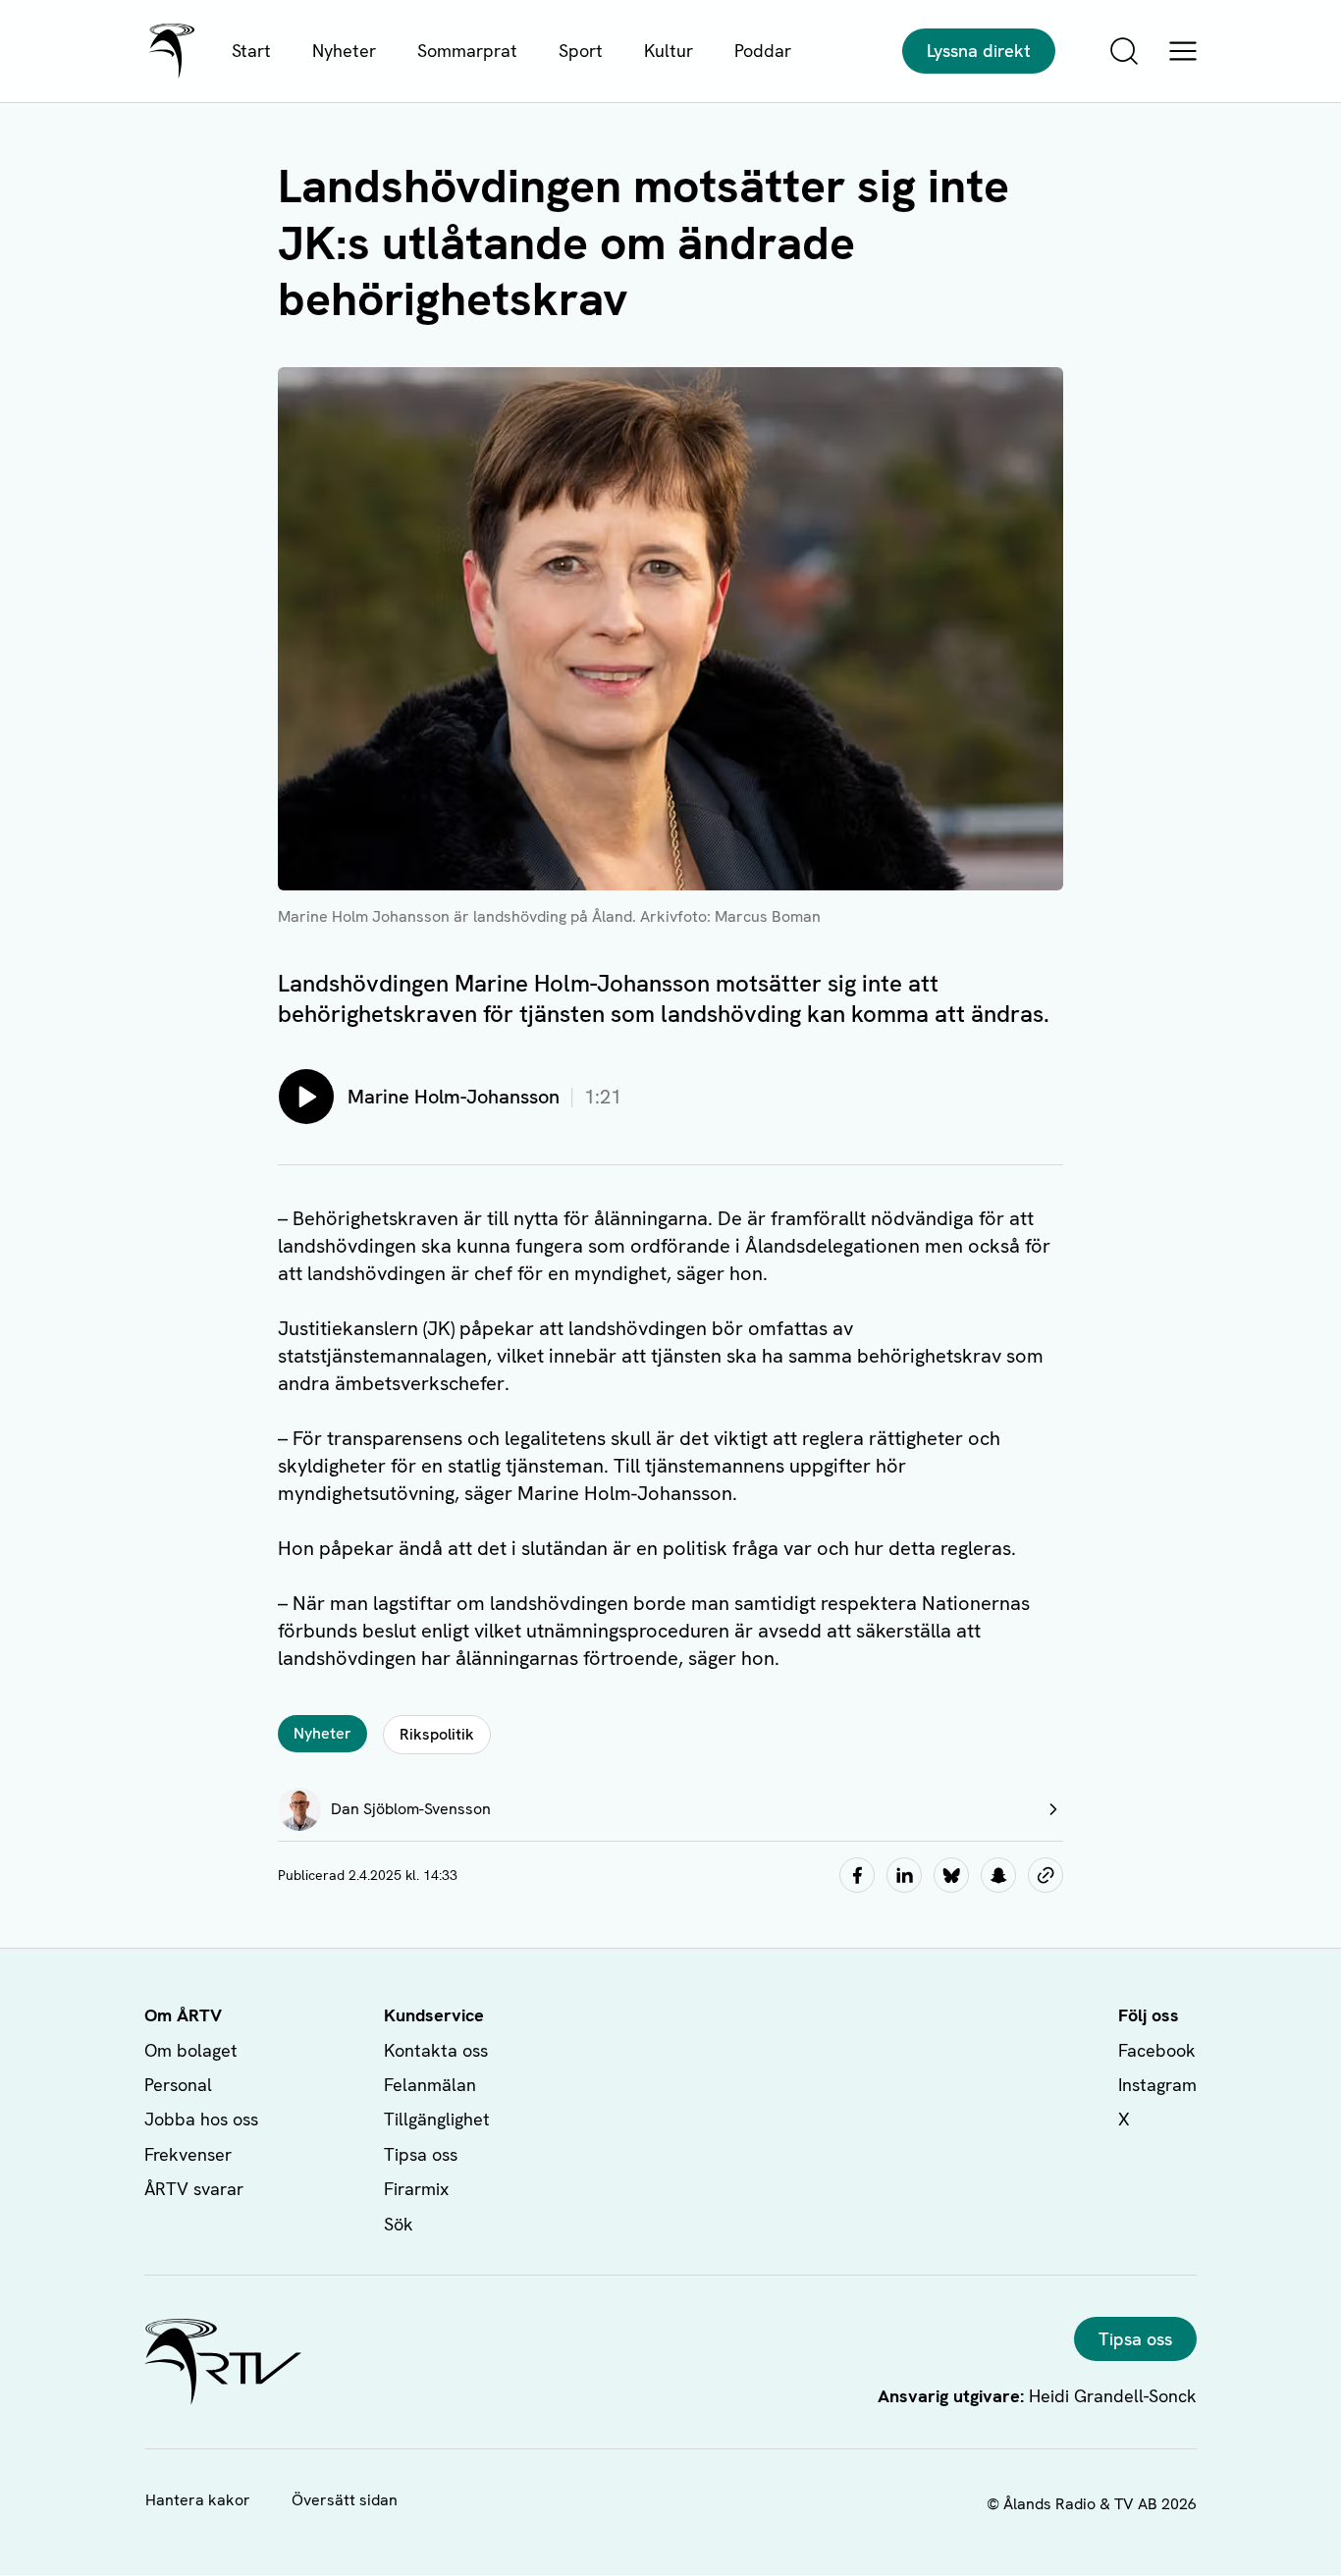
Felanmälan (430, 2085)
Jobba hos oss (201, 2119)
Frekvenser (188, 2154)
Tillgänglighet (437, 2119)
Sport (581, 51)
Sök (399, 2224)
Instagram (1157, 2085)
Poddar (763, 51)
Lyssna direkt (979, 51)
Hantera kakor (198, 2500)
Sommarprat (467, 51)
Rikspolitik (437, 1734)
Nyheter (344, 51)
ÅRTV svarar (194, 2189)
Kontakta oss (436, 2050)
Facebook (1157, 2050)
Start (251, 51)
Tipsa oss (421, 2154)
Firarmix (416, 2189)
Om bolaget (191, 2050)
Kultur (669, 51)
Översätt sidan (345, 2500)
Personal (178, 2085)
